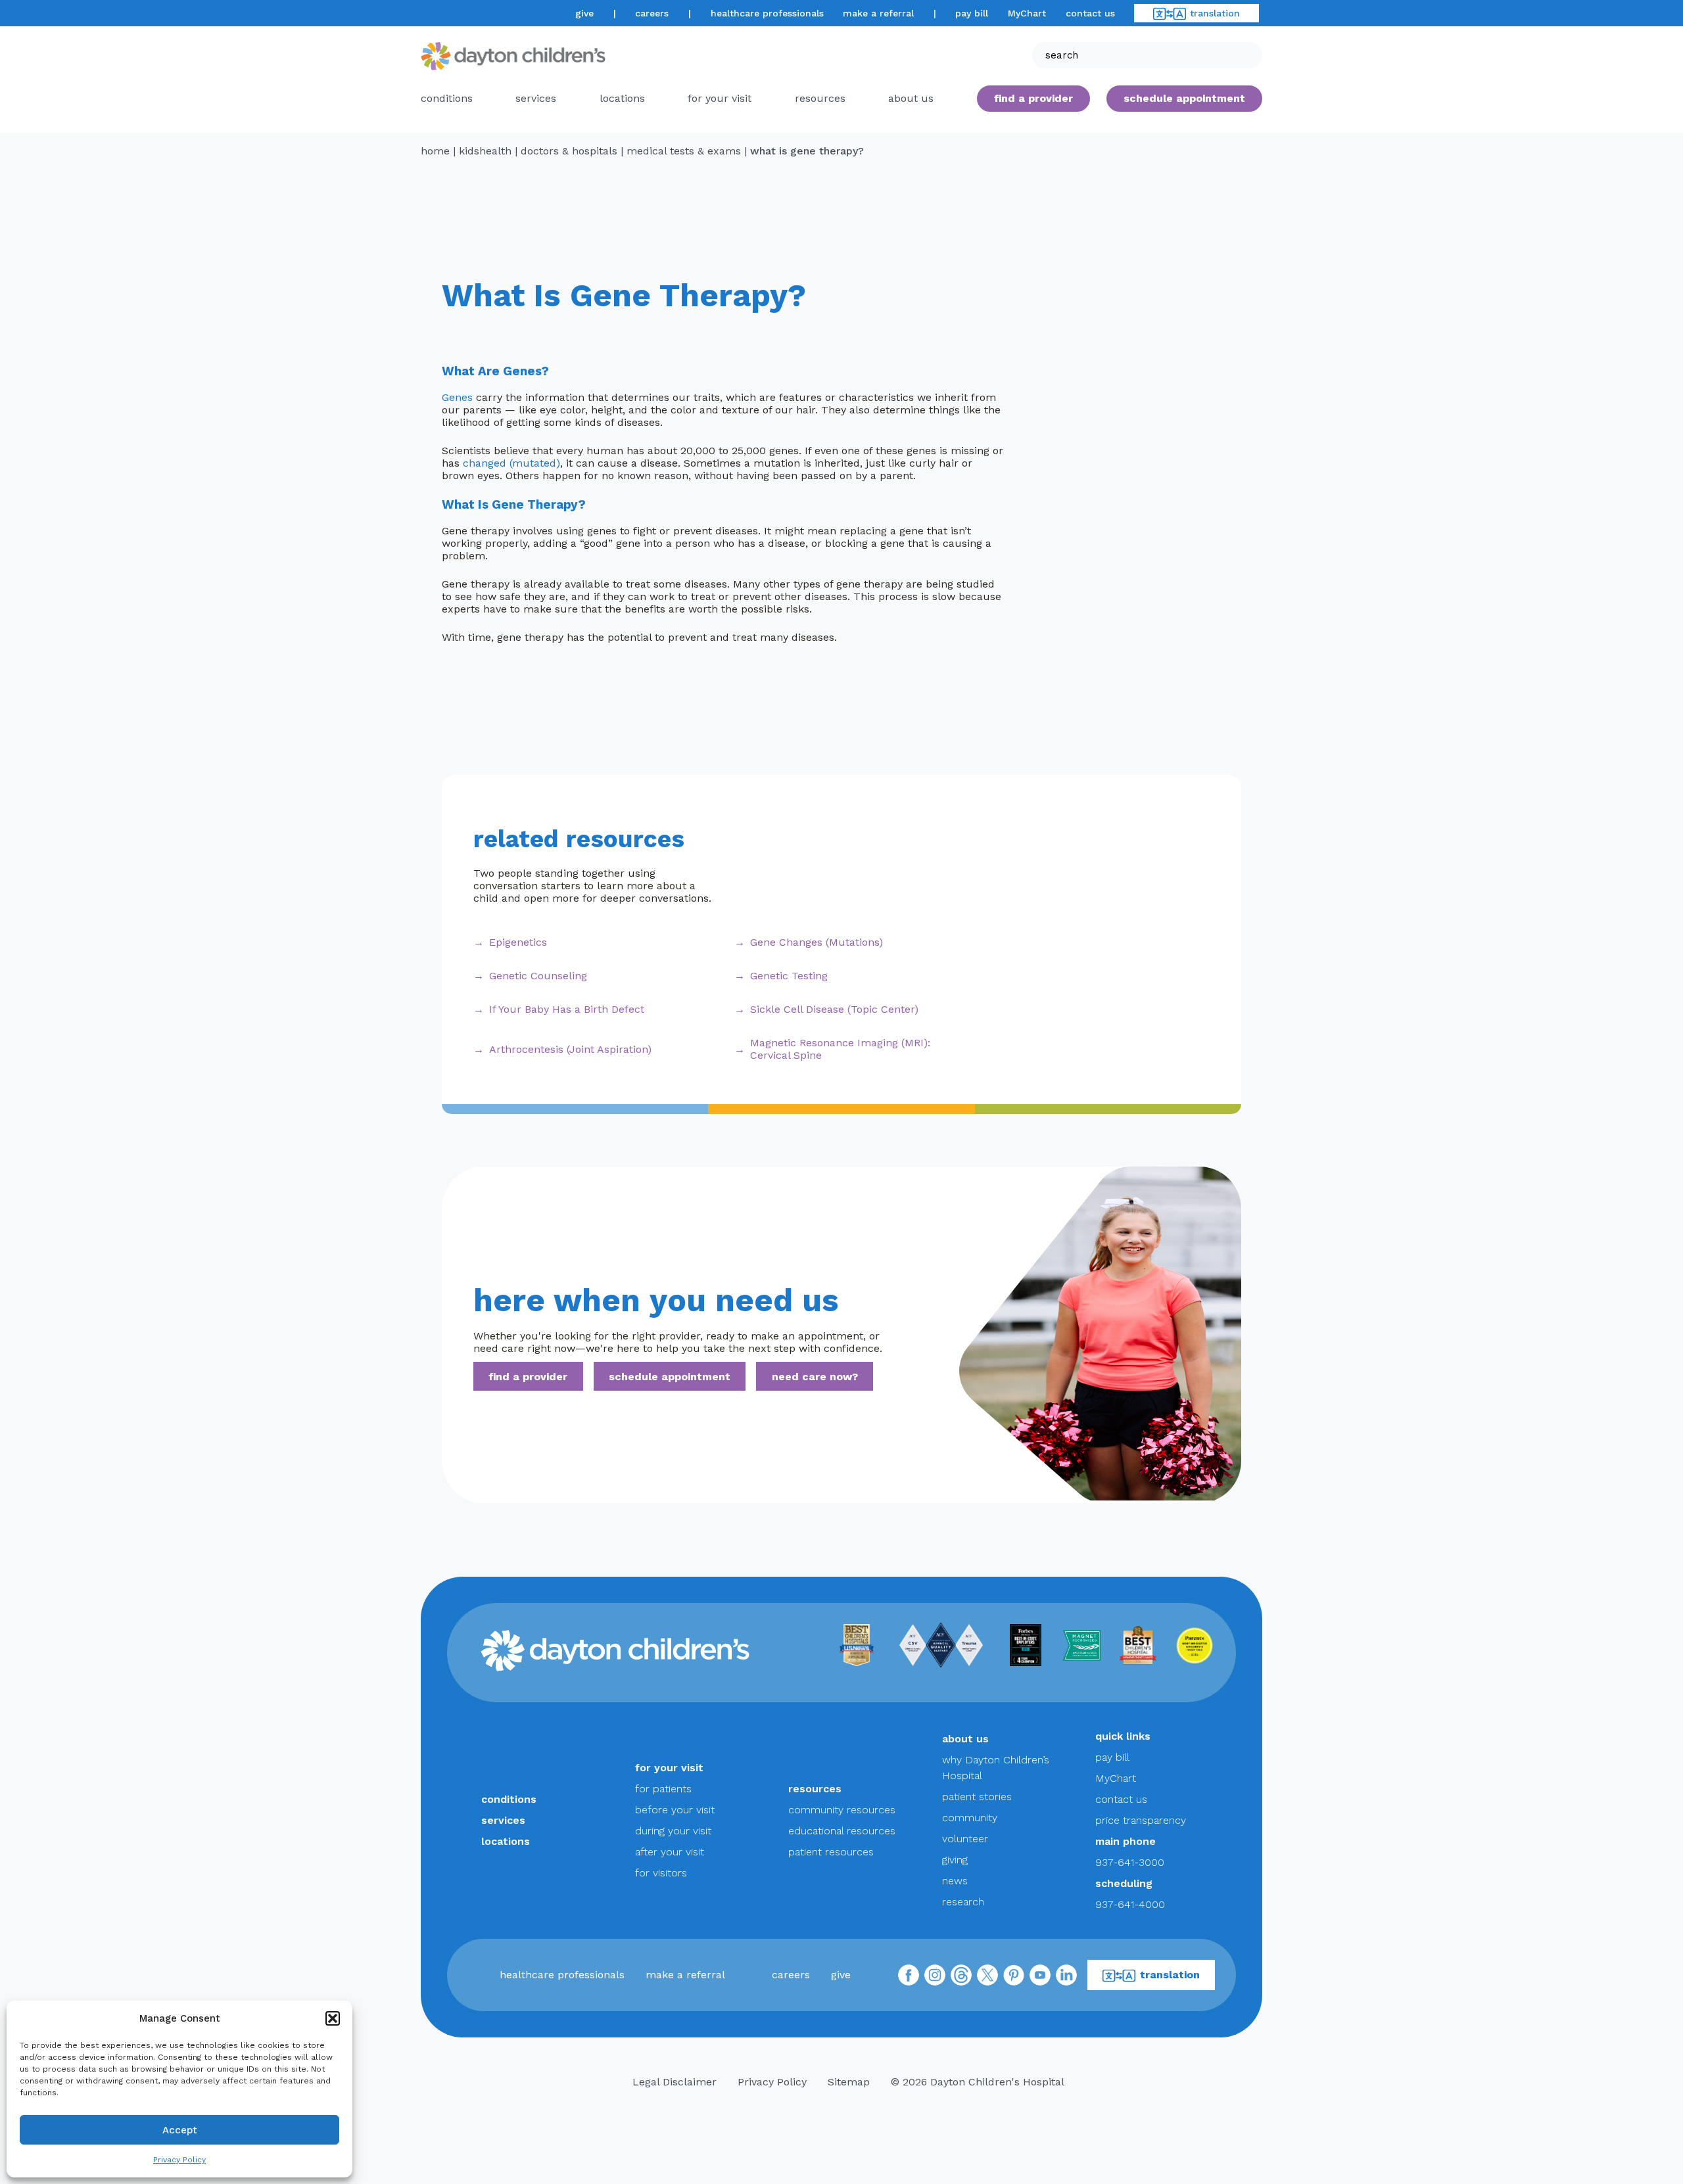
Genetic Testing (789, 976)
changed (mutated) (511, 463)
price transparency (1141, 1820)
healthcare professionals (767, 13)
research (963, 1902)
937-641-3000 (1130, 1862)
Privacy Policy (179, 2160)
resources (820, 98)
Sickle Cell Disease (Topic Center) (834, 1009)
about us (965, 1739)
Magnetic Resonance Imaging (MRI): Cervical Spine (840, 1049)
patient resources (831, 1852)
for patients (663, 1789)
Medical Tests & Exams (684, 151)
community (970, 1818)
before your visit (675, 1810)
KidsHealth (485, 151)
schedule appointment (670, 1377)
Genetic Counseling (538, 976)
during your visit (673, 1831)
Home (435, 151)
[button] (333, 2018)
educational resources (842, 1831)
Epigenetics (518, 942)
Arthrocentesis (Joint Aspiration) (570, 1049)
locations (622, 98)
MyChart (1027, 13)
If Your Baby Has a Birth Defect (567, 1009)
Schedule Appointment (1184, 98)
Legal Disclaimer (675, 2082)
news (955, 1881)
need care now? (815, 1377)
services (536, 98)
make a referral (878, 13)
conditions (447, 98)
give (584, 13)
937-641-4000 (1130, 1904)
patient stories (977, 1797)
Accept (180, 2130)
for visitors (661, 1873)
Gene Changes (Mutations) (817, 942)
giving (955, 1860)
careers (652, 13)
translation (1215, 13)
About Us (911, 98)
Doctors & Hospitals (569, 151)
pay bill (972, 13)
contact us (1090, 13)
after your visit (670, 1852)
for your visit (720, 98)
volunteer (965, 1839)
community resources (842, 1810)
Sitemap (849, 2082)
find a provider (1033, 98)
